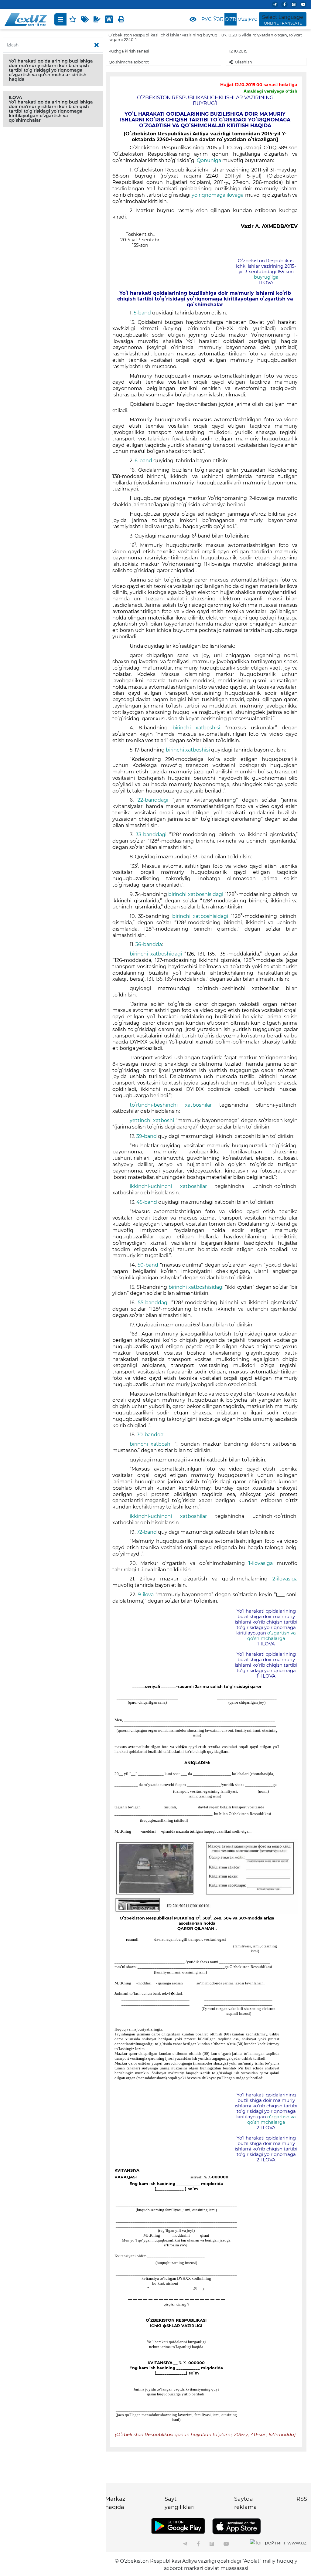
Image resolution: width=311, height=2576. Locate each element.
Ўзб (219, 19)
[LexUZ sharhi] (97, 19)
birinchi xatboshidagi (157, 954)
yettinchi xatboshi (153, 1120)
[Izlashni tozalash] (97, 45)
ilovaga (236, 195)
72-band (147, 1532)
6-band (144, 461)
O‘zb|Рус (247, 19)
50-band (149, 1265)
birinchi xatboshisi (199, 728)
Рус (206, 19)
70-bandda (150, 1435)
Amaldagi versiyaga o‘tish (270, 91)
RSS (302, 2499)
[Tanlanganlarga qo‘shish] (73, 19)
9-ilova (147, 1595)
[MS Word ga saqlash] (109, 19)
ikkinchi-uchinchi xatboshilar (173, 1186)
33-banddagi (152, 835)
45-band (147, 1202)
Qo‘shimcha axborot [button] (129, 62)
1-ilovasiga (263, 1563)
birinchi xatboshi (152, 1444)
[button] (53, 70)
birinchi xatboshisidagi (197, 894)
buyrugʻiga (266, 277)
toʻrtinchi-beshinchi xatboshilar (175, 1105)
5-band (143, 313)
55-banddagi (155, 1303)
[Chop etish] (121, 19)
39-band (147, 1136)
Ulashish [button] (244, 62)
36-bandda (149, 944)
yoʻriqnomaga (209, 195)
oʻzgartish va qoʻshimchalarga (272, 1636)
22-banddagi (155, 800)
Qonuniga (210, 160)
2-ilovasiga (285, 1579)
